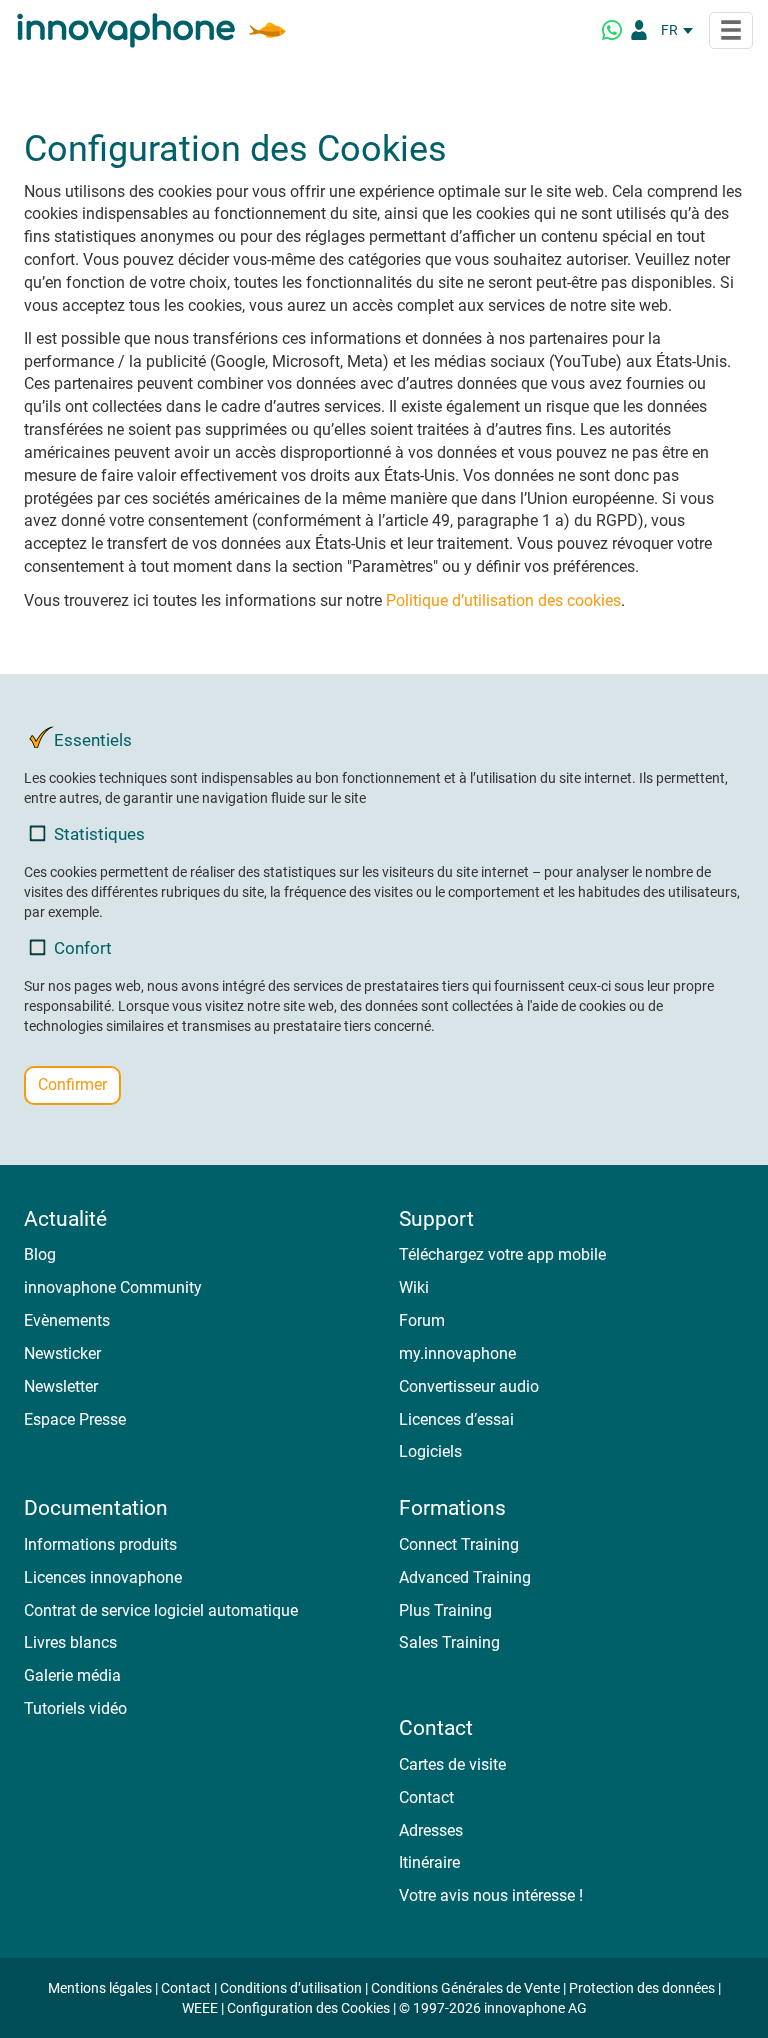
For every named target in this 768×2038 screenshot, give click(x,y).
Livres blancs (70, 1642)
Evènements (67, 1320)
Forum (422, 1320)
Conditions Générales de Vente (465, 1988)
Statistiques (99, 834)
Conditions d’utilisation (291, 1988)
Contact (426, 1797)
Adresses (431, 1830)
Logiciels (430, 1451)
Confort (83, 948)
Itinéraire (429, 1862)
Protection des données (642, 1988)
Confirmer (72, 1084)
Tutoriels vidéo (75, 1708)
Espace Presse (75, 1419)
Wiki (414, 1287)
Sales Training (449, 1642)
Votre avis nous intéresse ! (491, 1895)
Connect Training (459, 1544)
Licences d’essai (456, 1419)
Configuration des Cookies (308, 2008)
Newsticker (62, 1353)
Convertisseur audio (469, 1386)
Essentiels (93, 740)
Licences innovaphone (103, 1577)
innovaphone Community (113, 1287)
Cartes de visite (452, 1764)
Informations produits (100, 1544)
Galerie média (72, 1675)
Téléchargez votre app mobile (502, 1254)
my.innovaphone (457, 1353)
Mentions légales (100, 1988)
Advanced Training (465, 1577)
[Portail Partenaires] (639, 30)
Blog (40, 1254)
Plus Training (445, 1610)
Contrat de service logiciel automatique (161, 1610)
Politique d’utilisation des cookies (503, 600)
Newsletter (61, 1386)
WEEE (200, 2008)
